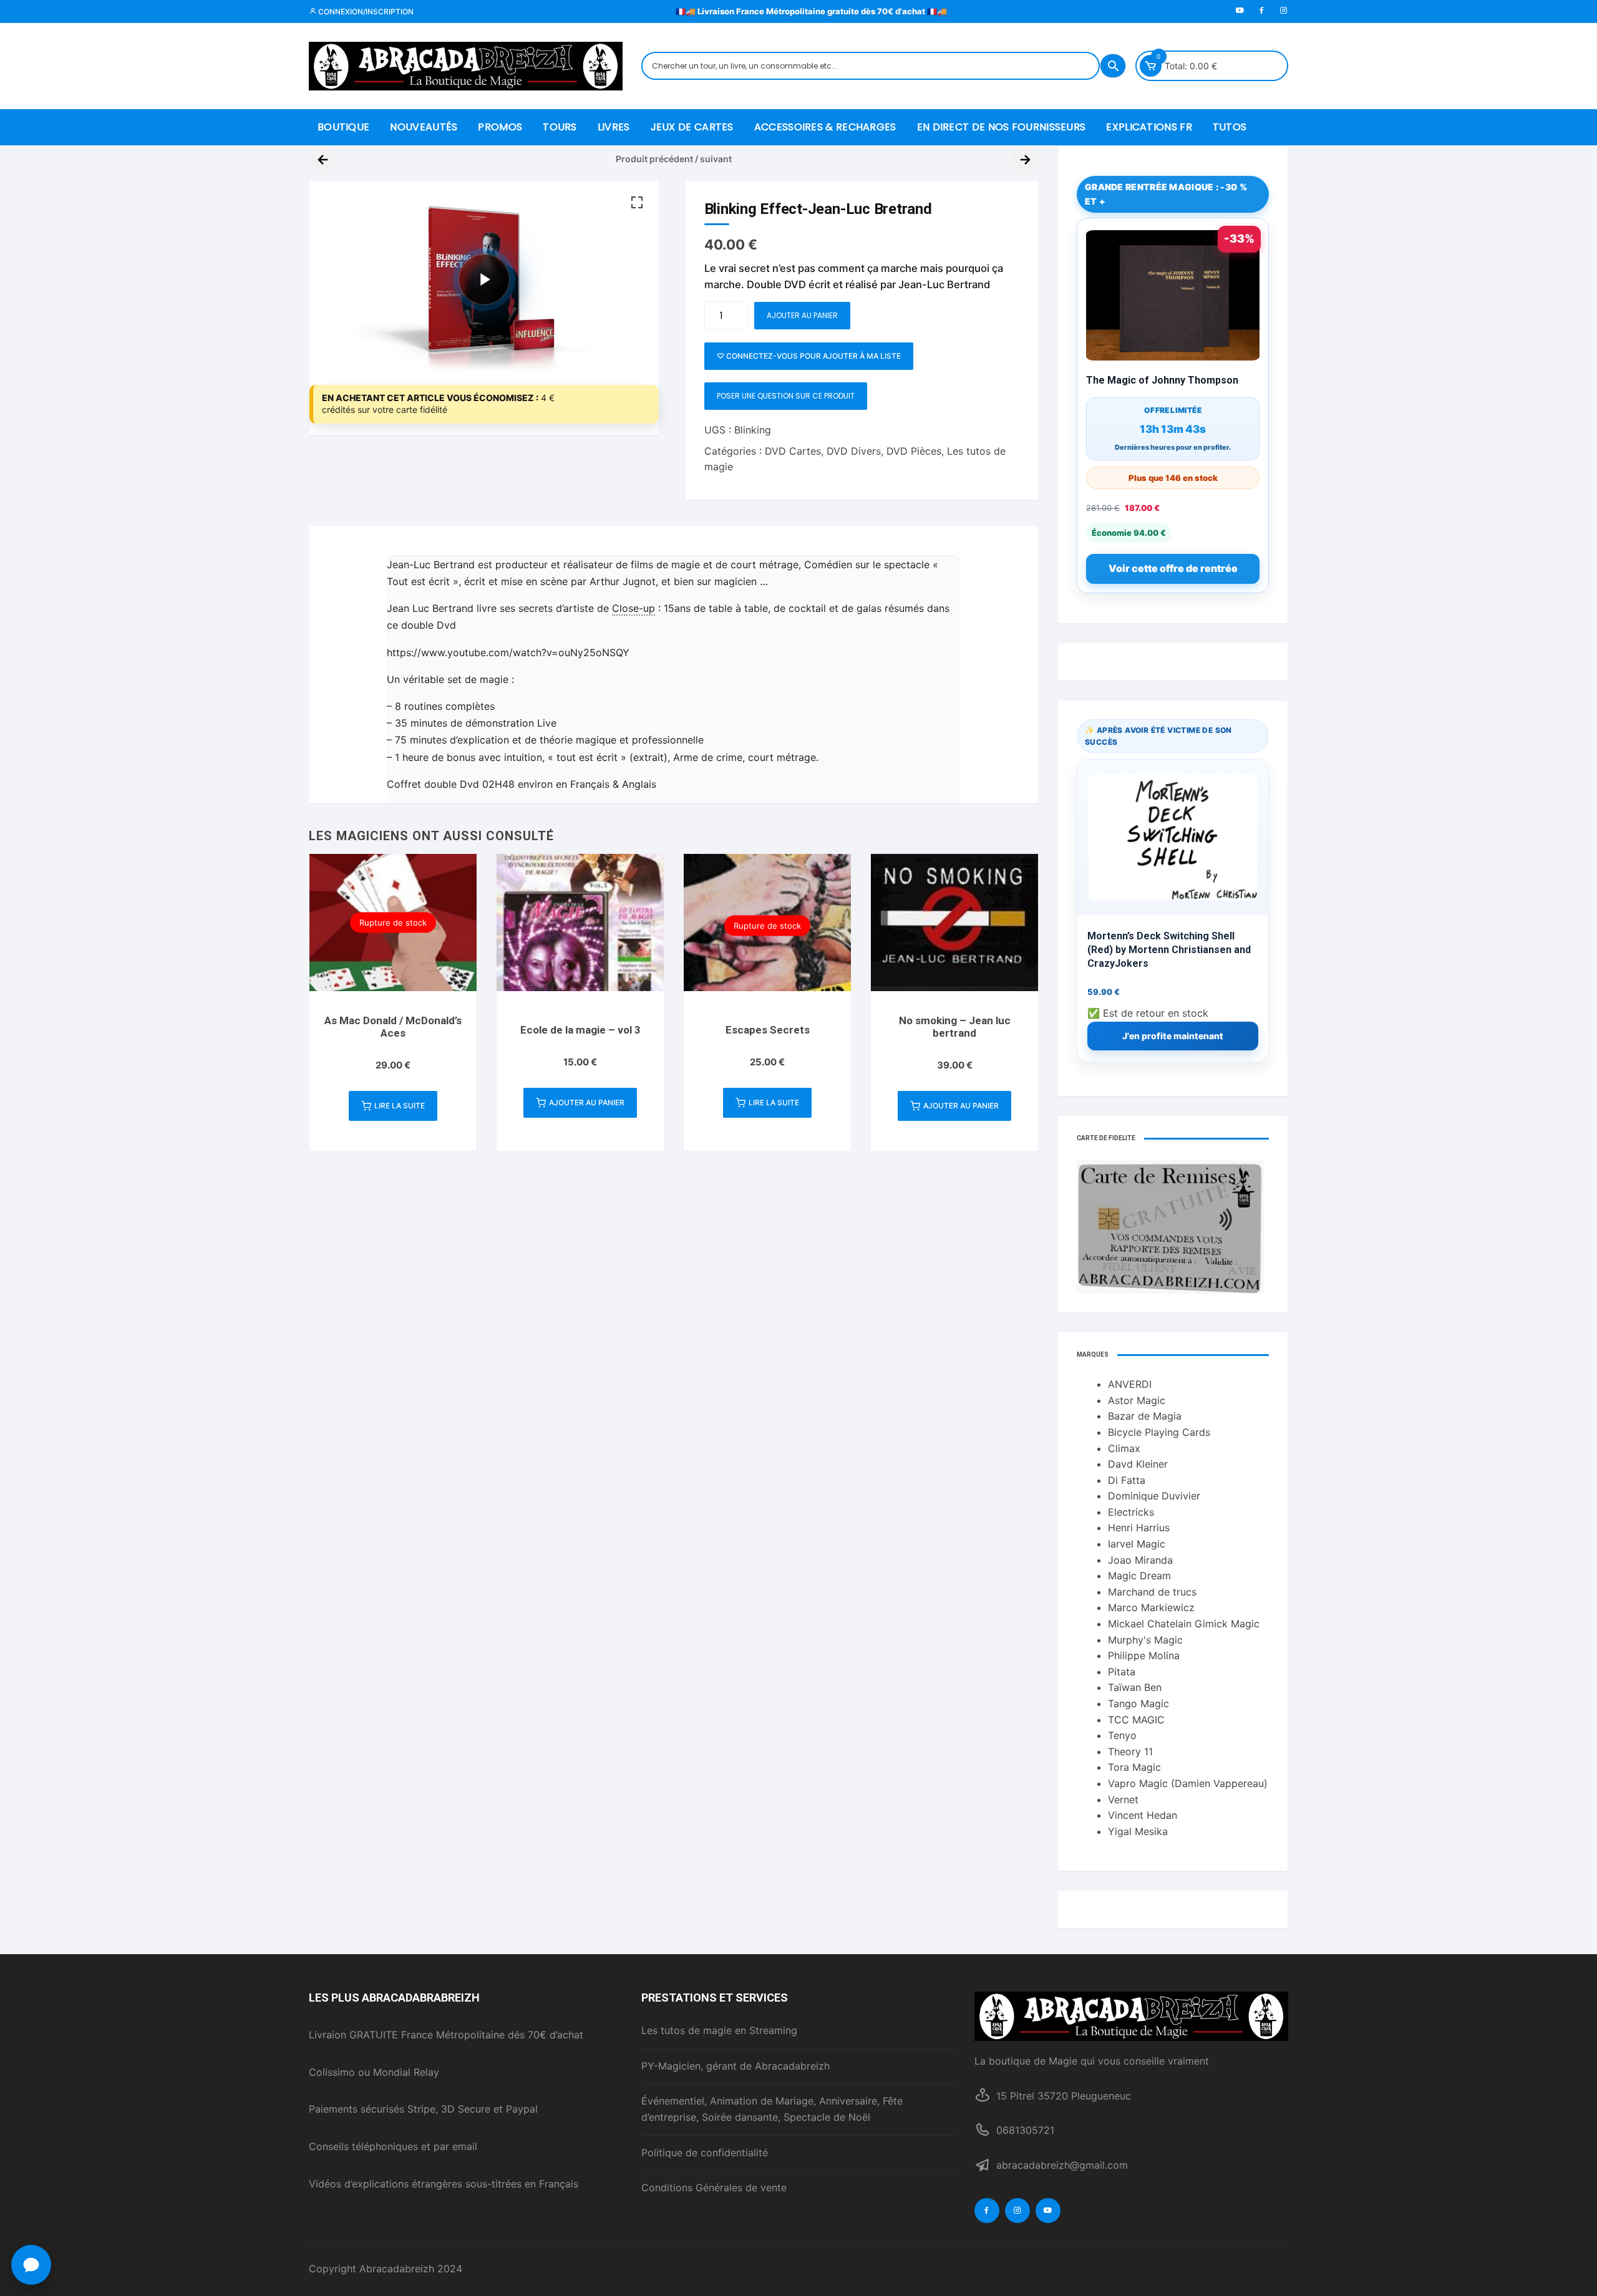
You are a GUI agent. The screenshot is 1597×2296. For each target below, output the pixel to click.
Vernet (1123, 1800)
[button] (637, 203)
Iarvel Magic (1137, 1544)
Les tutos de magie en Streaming (719, 2030)
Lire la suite (400, 1106)
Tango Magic (1138, 1703)
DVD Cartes (793, 451)
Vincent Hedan (1143, 1815)
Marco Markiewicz (1151, 1607)
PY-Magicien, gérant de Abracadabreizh (735, 2066)
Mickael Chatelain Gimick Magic (1184, 1624)
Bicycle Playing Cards (1159, 1432)
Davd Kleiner (1138, 1464)
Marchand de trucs (1152, 1592)
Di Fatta (1127, 1480)
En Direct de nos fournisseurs (1002, 127)
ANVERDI (1130, 1384)
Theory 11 (1130, 1751)
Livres (614, 127)
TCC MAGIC (1136, 1720)
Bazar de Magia (1145, 1416)
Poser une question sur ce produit (786, 396)
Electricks (1131, 1512)
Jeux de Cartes (692, 127)
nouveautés (424, 127)
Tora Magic (1134, 1767)
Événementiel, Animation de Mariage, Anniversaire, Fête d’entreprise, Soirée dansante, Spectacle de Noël (772, 2109)
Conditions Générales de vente (714, 2187)
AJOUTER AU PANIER (802, 315)
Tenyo (1122, 1735)
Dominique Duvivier (1154, 1496)
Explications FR (1149, 127)
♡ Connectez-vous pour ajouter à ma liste (809, 356)
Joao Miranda (1140, 1560)
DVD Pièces (914, 451)
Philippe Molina (1144, 1655)
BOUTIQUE (343, 127)
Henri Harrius (1139, 1528)
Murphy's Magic (1145, 1640)
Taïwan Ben (1135, 1687)
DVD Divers (854, 451)
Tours (560, 127)
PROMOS (500, 127)
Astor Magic (1137, 1400)
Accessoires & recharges (825, 127)
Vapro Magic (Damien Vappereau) (1188, 1783)
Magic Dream (1139, 1576)
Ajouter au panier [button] (587, 1102)
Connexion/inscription (365, 12)
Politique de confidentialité (705, 2153)
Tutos (1230, 127)
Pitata (1122, 1672)
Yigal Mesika (1138, 1831)
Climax (1124, 1448)
